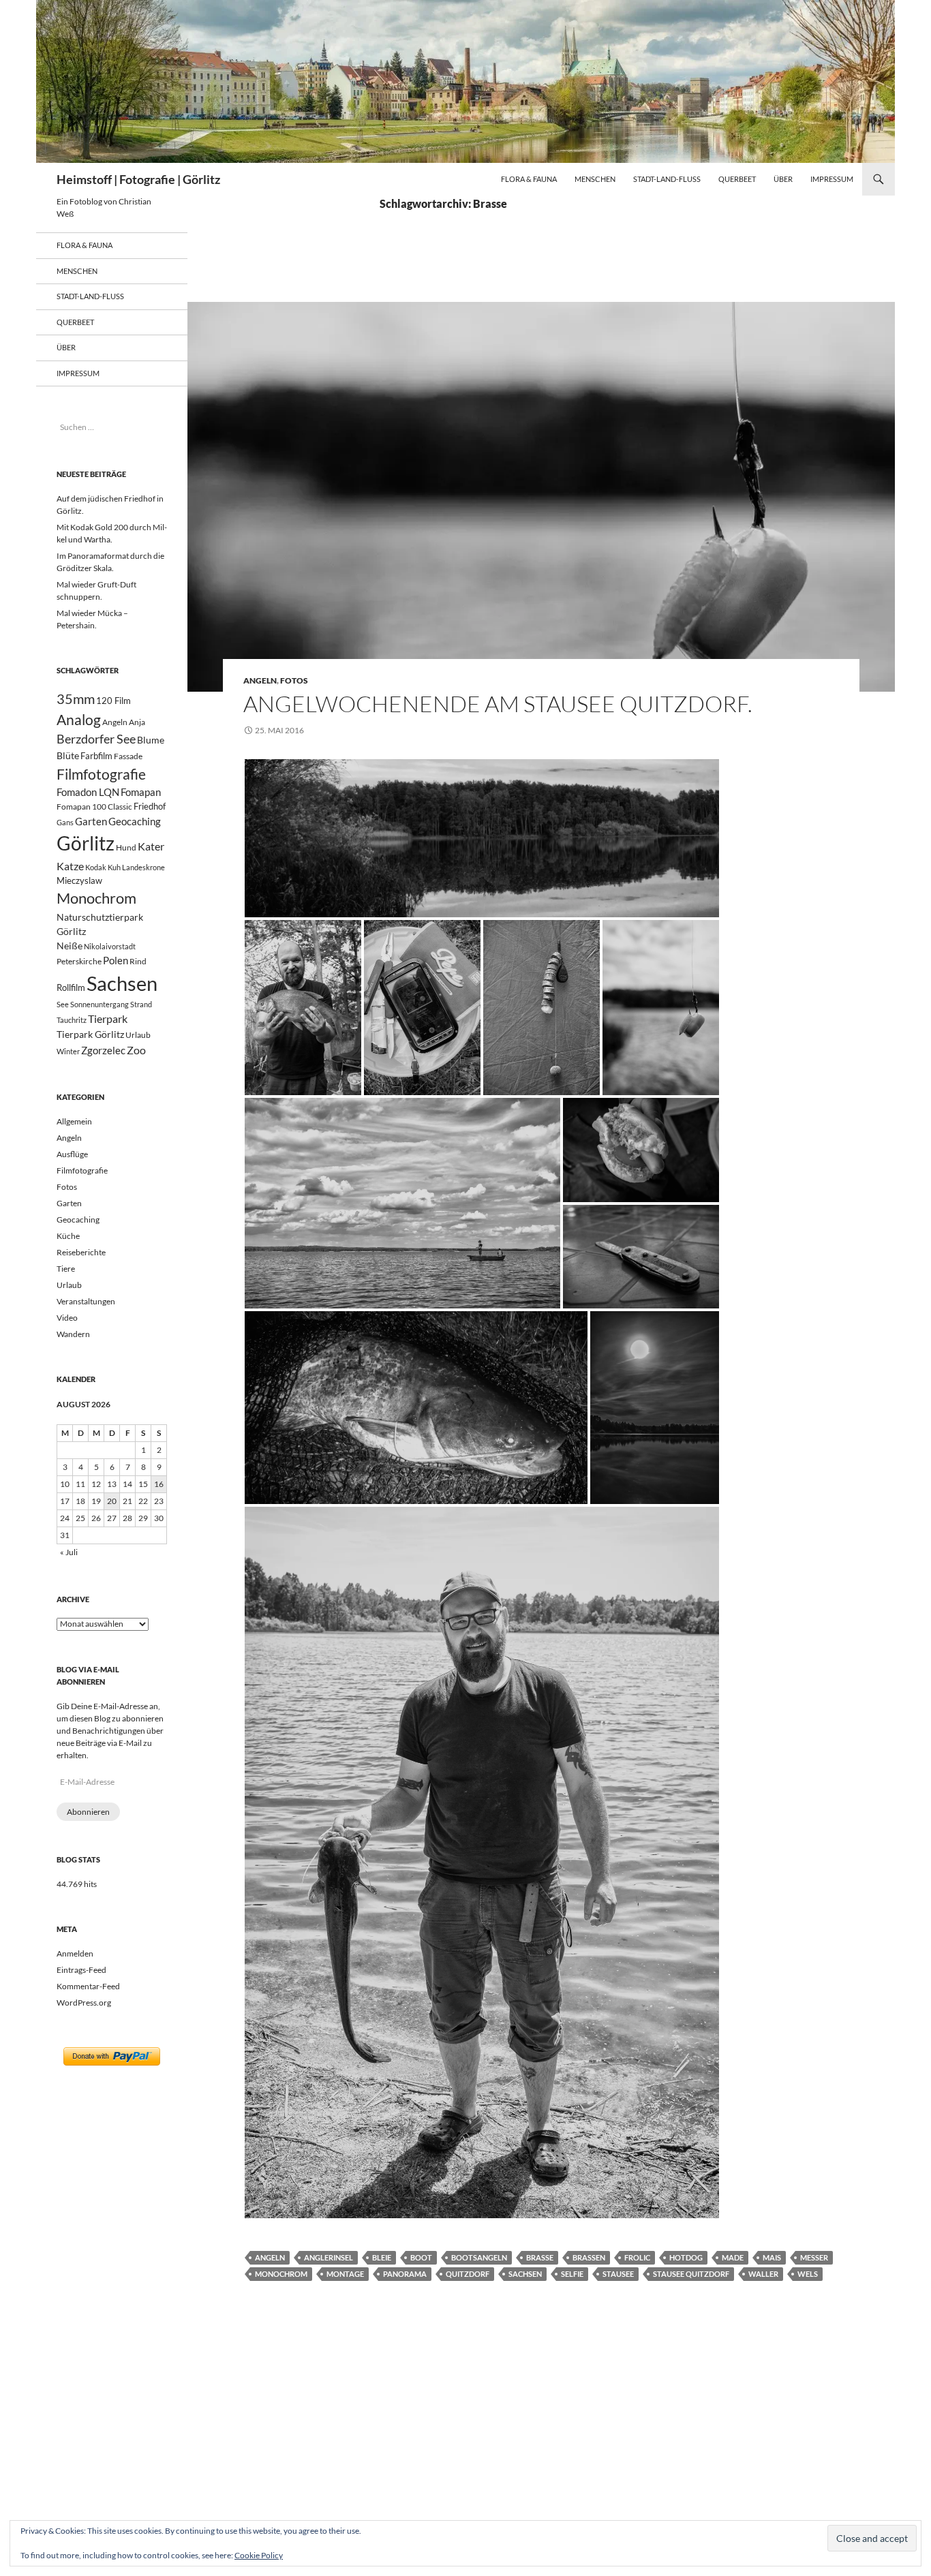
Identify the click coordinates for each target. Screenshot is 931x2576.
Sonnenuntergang (100, 1004)
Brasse (540, 2257)
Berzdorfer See (96, 739)
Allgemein (74, 1121)
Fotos (294, 680)
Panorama (405, 2274)
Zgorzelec (103, 1050)
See (63, 1004)
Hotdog (686, 2257)
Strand (141, 1004)
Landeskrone (143, 867)
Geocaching (135, 821)
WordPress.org (84, 2003)
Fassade (128, 756)
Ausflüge (72, 1154)
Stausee (618, 2274)
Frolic (637, 2257)
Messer (814, 2257)
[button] (482, 838)
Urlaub (138, 1035)
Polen (116, 960)
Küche (68, 1236)
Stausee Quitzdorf (691, 2274)
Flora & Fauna (529, 179)
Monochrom (281, 2274)
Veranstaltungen (86, 1301)
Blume (151, 740)
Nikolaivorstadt (110, 946)
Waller (763, 2274)
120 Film (113, 701)
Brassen (589, 2257)
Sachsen (525, 2274)
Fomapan (141, 792)
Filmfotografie (101, 774)
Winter (68, 1051)
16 (159, 1484)
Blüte (68, 755)
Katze (70, 866)
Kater (151, 846)
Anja (137, 722)
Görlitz (86, 843)
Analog (79, 719)
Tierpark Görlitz (90, 1034)
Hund (126, 847)
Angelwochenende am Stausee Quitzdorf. (498, 704)
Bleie (382, 2257)
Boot (421, 2257)
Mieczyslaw (79, 880)
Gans (65, 822)
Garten (91, 821)
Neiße (70, 946)
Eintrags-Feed (81, 1970)
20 (112, 1501)
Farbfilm (96, 756)
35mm (76, 699)
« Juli (69, 1552)
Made (733, 2257)
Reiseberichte (81, 1252)
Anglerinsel (329, 2257)
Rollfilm (71, 987)
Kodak (96, 867)
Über (783, 179)
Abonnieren (88, 1812)
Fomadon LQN (88, 792)
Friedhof (150, 806)
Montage (345, 2274)
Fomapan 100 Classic (94, 806)
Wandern (73, 1334)
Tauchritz (72, 1020)
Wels (808, 2274)
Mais (772, 2257)
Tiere (66, 1269)
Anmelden (75, 1953)
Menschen (595, 179)
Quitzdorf (468, 2274)
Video (67, 1318)
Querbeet (737, 179)
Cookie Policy (259, 2555)
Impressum (832, 179)
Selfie (572, 2274)
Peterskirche (79, 961)
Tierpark (108, 1018)
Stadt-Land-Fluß (667, 179)
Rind (138, 961)
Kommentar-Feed (88, 1986)
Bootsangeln (479, 2257)
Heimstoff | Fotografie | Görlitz (138, 179)
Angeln (260, 680)
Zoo (136, 1050)
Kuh (114, 867)
